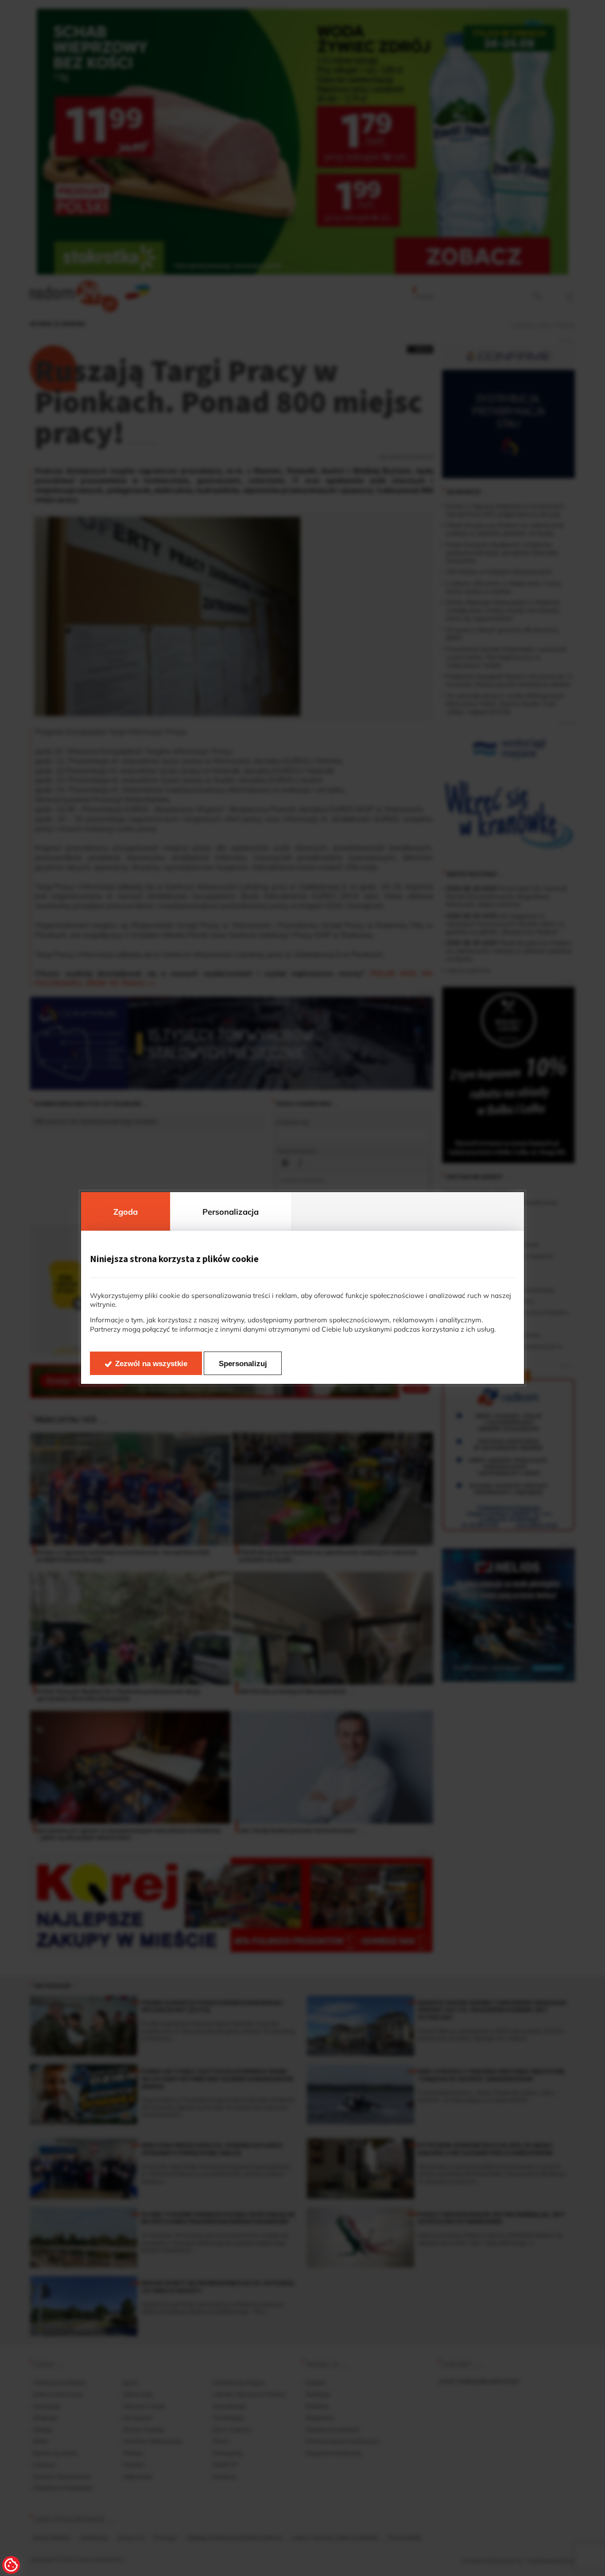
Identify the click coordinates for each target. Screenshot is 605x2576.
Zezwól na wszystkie (151, 1364)
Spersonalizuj (243, 1364)
